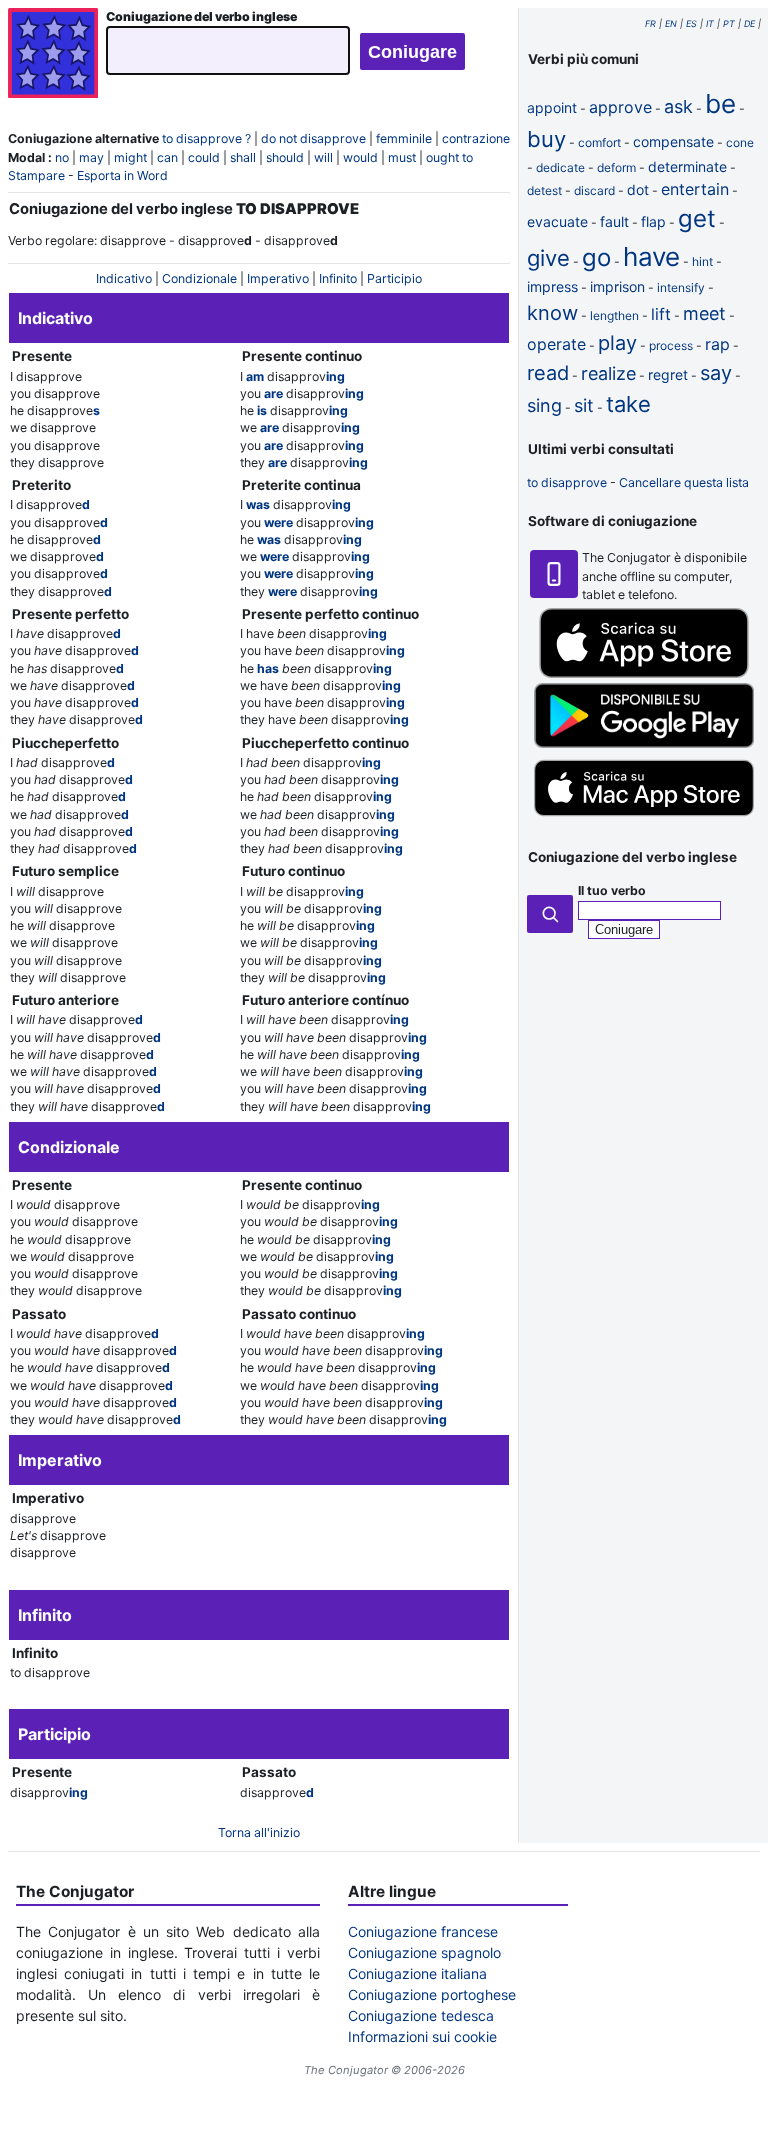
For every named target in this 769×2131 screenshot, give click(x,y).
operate (556, 344)
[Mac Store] (644, 818)
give (548, 258)
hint (702, 261)
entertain (695, 189)
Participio (394, 278)
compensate (673, 141)
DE (749, 23)
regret (668, 374)
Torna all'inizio (259, 1832)
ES (691, 23)
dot (638, 189)
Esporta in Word (122, 175)
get (697, 218)
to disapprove (567, 482)
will (323, 157)
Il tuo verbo (612, 890)
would (360, 157)
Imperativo (278, 278)
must (402, 157)
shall (243, 157)
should (285, 157)
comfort (599, 142)
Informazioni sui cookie (422, 2036)
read (548, 373)
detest (544, 190)
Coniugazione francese (423, 1931)
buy (546, 139)
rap (717, 344)
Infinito (338, 278)
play (617, 343)
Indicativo (124, 278)
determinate (687, 166)
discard (594, 190)
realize (608, 373)
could (204, 157)
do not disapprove (313, 138)
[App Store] (644, 673)
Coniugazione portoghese (432, 1994)
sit (584, 405)
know (552, 313)
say (716, 373)
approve (620, 107)
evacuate (557, 221)
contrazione (476, 138)
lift (661, 314)
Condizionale (199, 278)
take (628, 404)
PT (729, 23)
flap (653, 221)
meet (704, 313)
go (596, 257)
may (91, 157)
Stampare (36, 175)
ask (678, 106)
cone (740, 142)
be (720, 103)
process (671, 345)
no (62, 157)
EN (671, 23)
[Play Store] (644, 743)
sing (544, 405)
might (130, 157)
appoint (552, 107)
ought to (449, 157)
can (167, 157)
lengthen (614, 315)
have (651, 256)
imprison (617, 286)
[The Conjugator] (53, 55)
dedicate (560, 167)
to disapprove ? (206, 138)
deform (616, 167)
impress (552, 286)
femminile (404, 138)
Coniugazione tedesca (421, 2015)
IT (710, 23)
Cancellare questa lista (684, 482)
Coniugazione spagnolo (424, 1952)
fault (614, 221)
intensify (681, 287)
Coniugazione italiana (417, 1973)
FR (650, 23)
